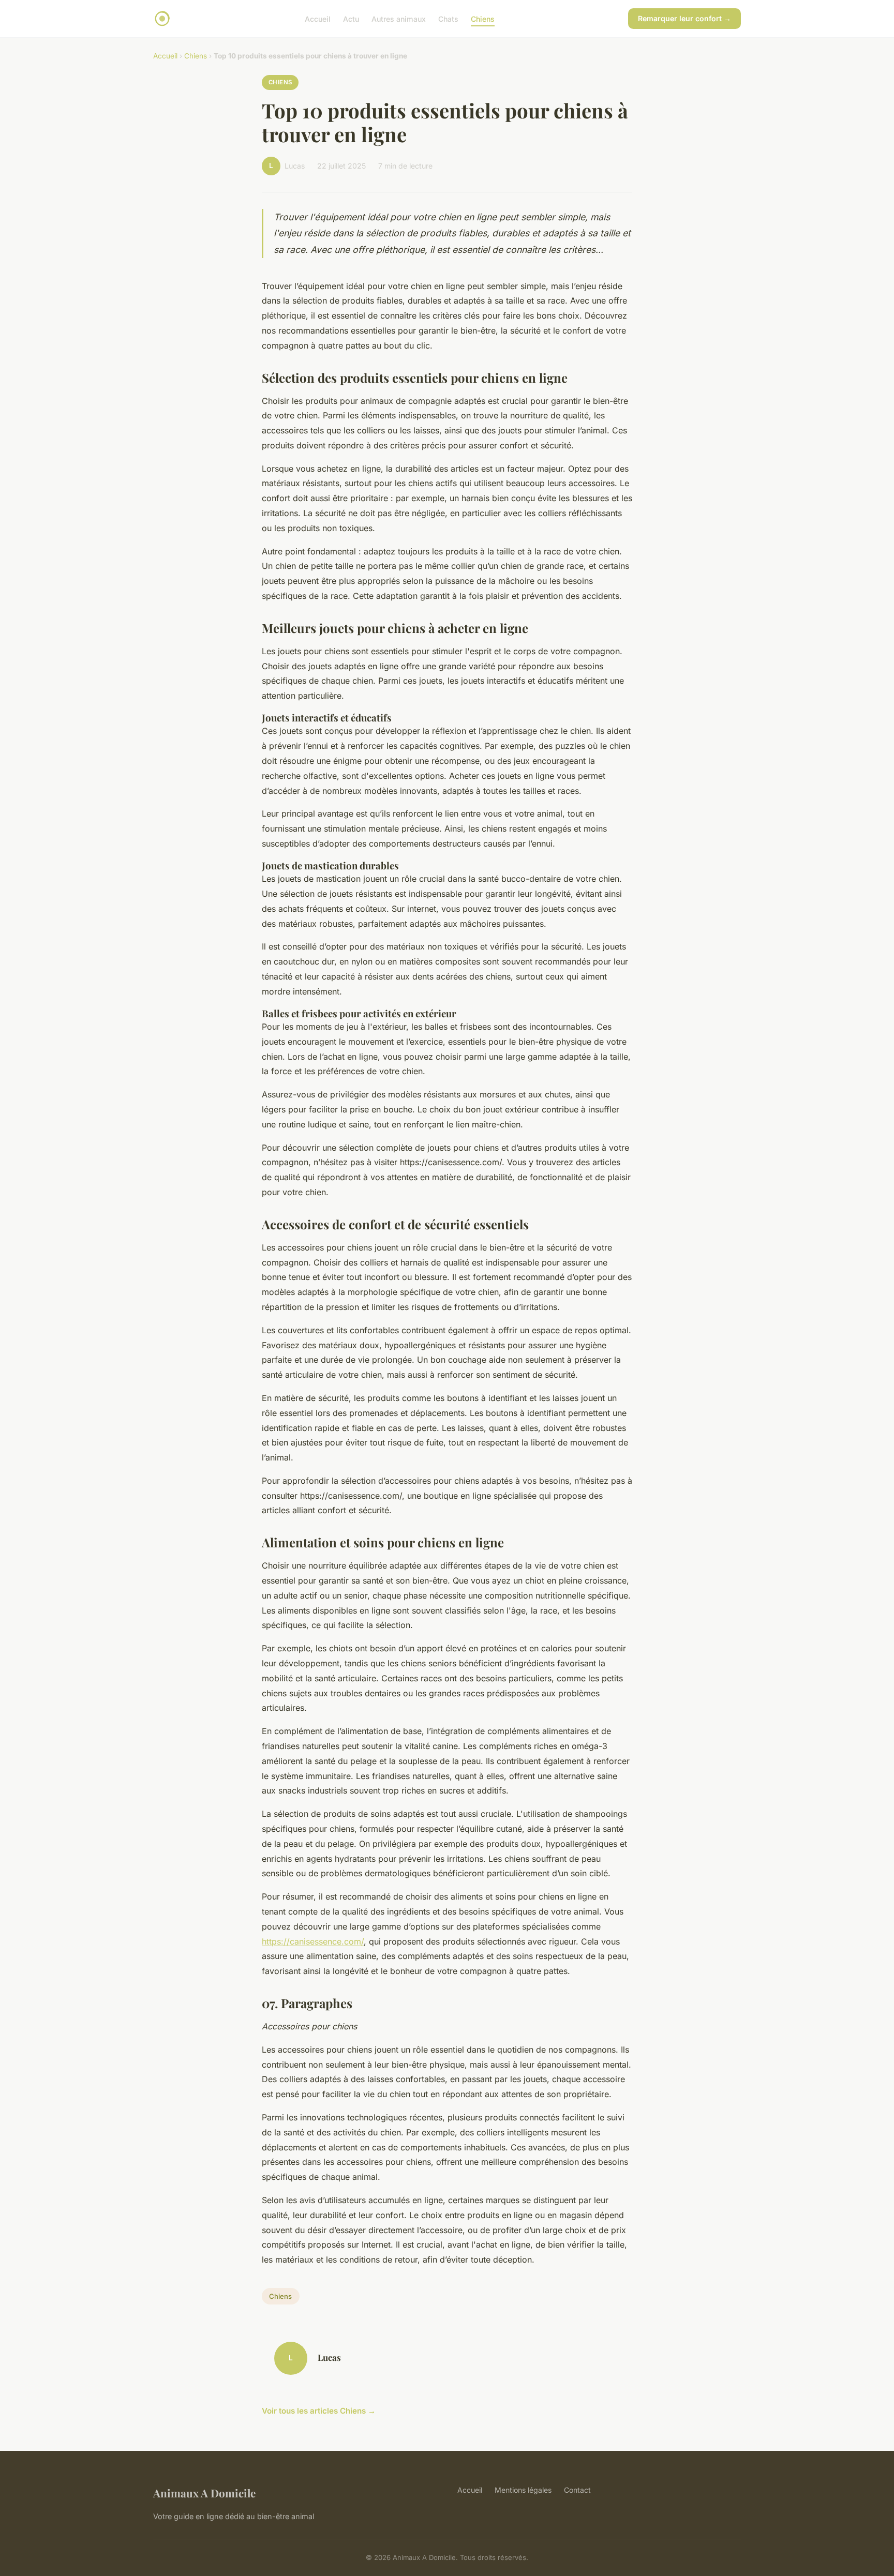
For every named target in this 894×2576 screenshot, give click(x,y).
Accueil (318, 18)
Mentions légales (523, 2490)
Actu (351, 18)
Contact (577, 2490)
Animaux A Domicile (204, 2493)
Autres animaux (399, 18)
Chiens (483, 18)
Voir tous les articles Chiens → (319, 2411)
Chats (448, 18)
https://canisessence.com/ (313, 1941)
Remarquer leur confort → (684, 18)
